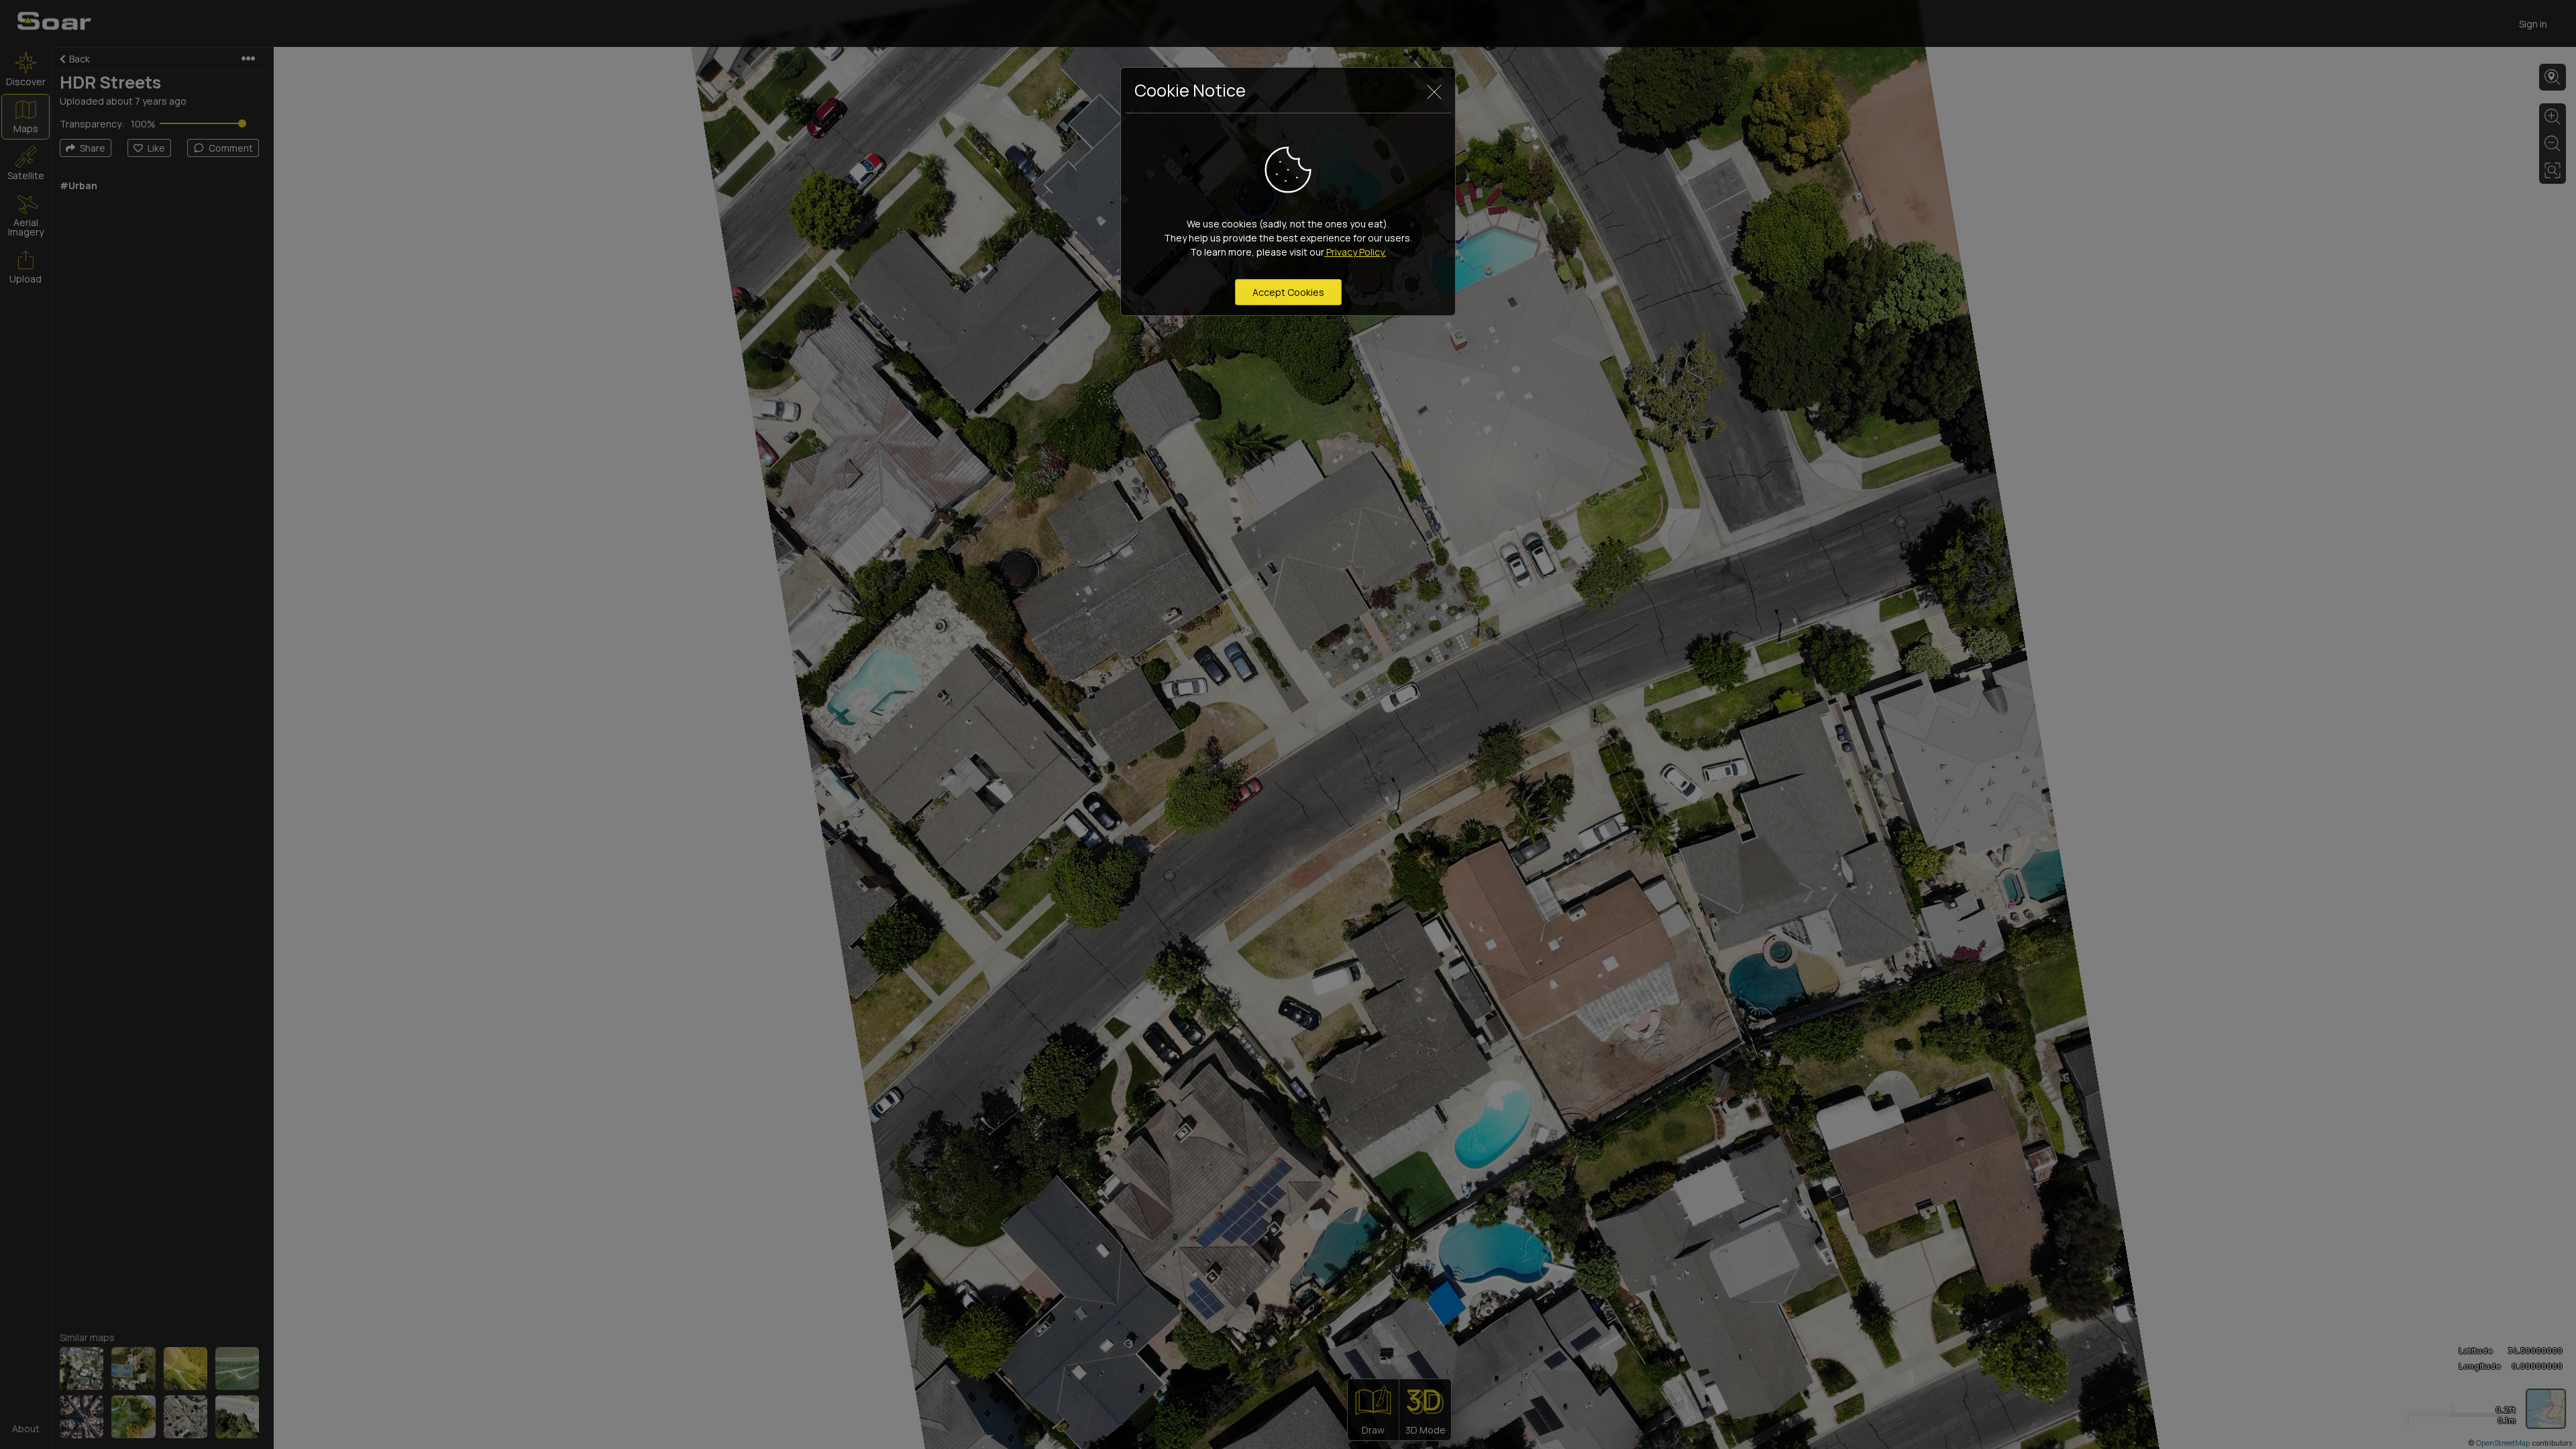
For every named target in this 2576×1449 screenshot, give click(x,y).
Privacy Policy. (1355, 252)
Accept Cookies (1288, 292)
